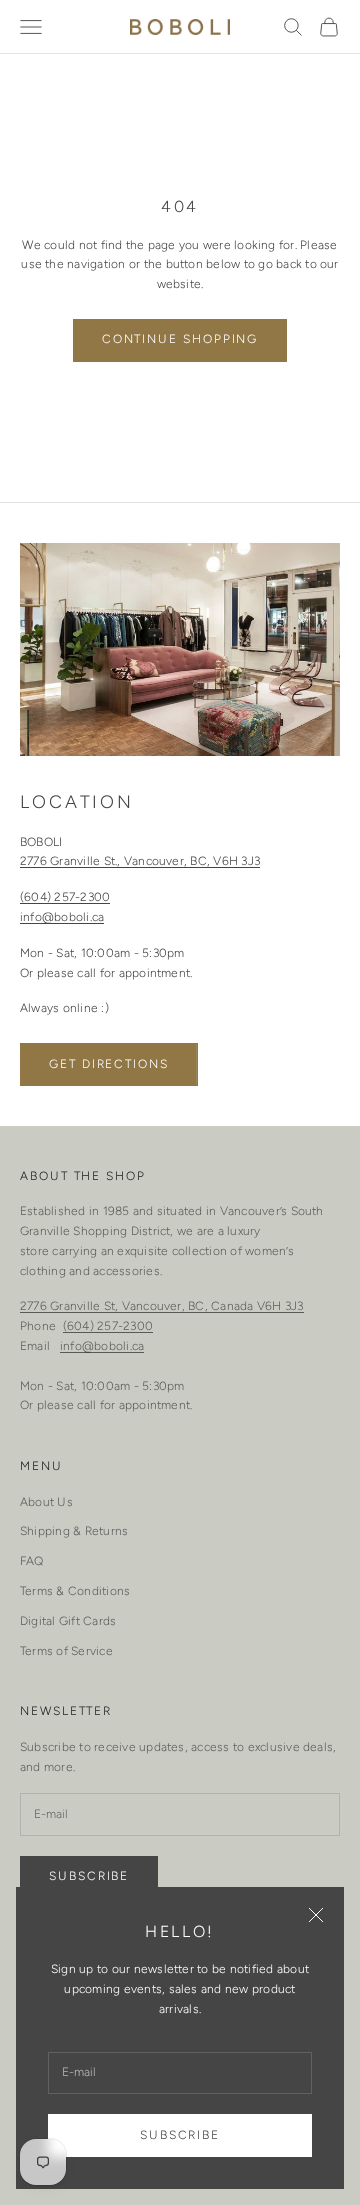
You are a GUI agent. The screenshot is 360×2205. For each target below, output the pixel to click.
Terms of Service (66, 1651)
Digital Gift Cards (68, 1621)
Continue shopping (180, 339)
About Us (46, 1502)
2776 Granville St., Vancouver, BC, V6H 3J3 (140, 861)
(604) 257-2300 (65, 897)
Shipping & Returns (74, 1531)
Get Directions (109, 1064)
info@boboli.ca (62, 917)
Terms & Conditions (75, 1591)
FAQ (32, 1561)
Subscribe (180, 2135)
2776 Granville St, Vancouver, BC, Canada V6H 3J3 (162, 1306)
